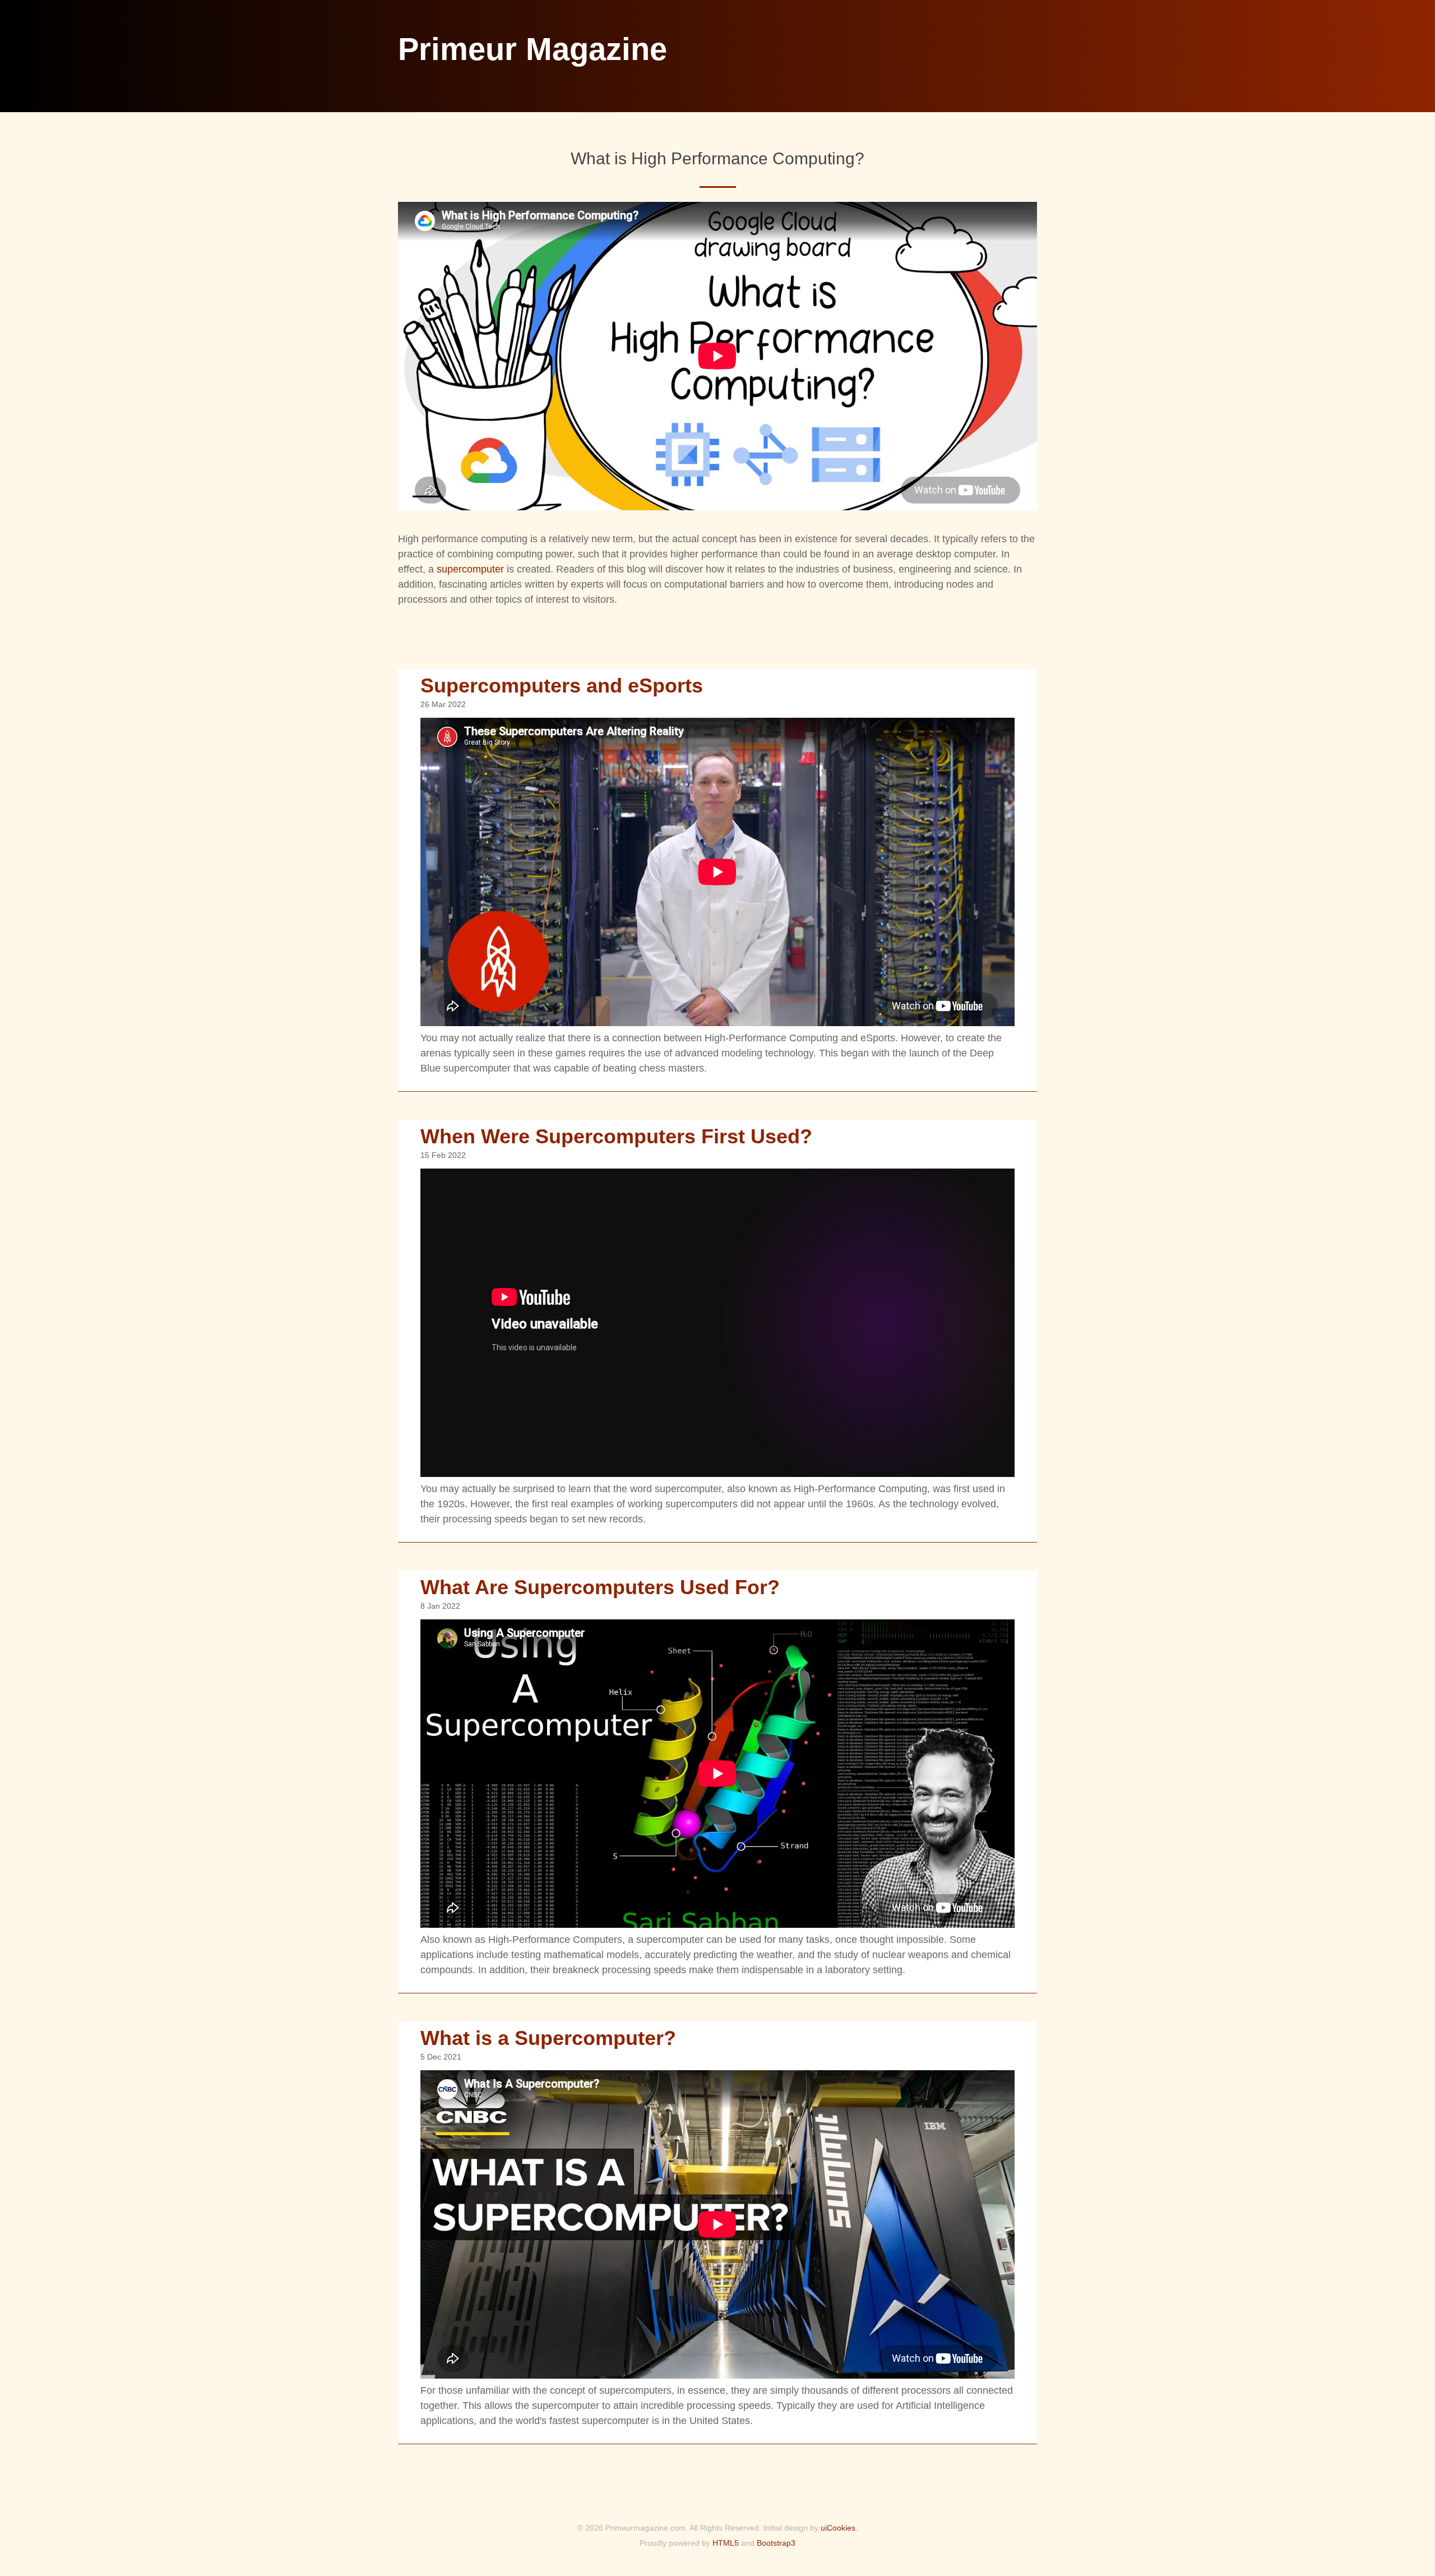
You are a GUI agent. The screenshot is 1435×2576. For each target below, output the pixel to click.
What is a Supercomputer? (548, 2038)
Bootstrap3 (776, 2543)
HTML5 (726, 2543)
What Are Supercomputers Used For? (600, 1587)
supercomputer (470, 569)
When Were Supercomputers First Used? (616, 1136)
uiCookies (838, 2528)
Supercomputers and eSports (562, 685)
